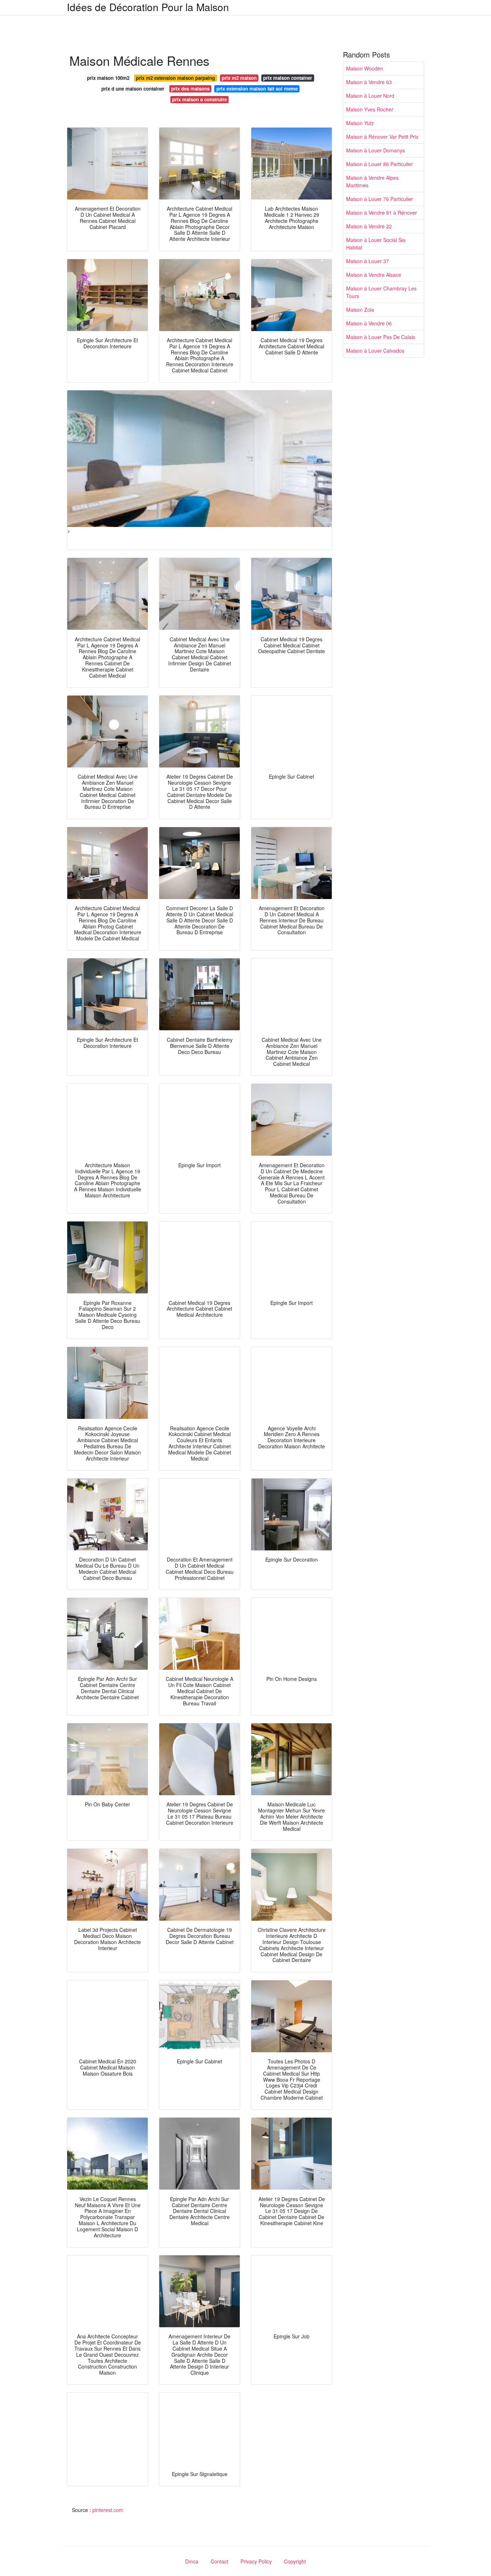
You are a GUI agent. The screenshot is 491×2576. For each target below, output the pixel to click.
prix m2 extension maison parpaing (175, 78)
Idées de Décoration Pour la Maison (148, 7)
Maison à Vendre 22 (369, 226)
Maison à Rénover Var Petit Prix (382, 137)
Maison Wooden (365, 68)
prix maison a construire (199, 99)
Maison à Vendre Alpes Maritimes (372, 181)
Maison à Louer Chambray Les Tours (381, 292)
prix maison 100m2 (108, 78)
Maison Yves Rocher (370, 109)
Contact (219, 2561)
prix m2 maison (239, 78)
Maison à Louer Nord (370, 96)
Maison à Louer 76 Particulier (380, 199)
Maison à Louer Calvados (375, 350)
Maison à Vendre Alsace (374, 275)
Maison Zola (360, 310)
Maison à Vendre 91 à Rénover (382, 212)
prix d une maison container (133, 89)
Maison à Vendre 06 (369, 323)
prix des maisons (190, 89)
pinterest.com (108, 2510)
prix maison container (288, 78)
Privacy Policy (256, 2561)
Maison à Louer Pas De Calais (381, 337)
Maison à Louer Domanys (375, 150)
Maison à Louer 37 (368, 261)
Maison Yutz (360, 123)
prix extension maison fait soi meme (257, 89)
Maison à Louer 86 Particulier (380, 164)
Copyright (295, 2561)
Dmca (192, 2561)
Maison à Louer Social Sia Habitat (376, 244)
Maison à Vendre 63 (369, 82)
